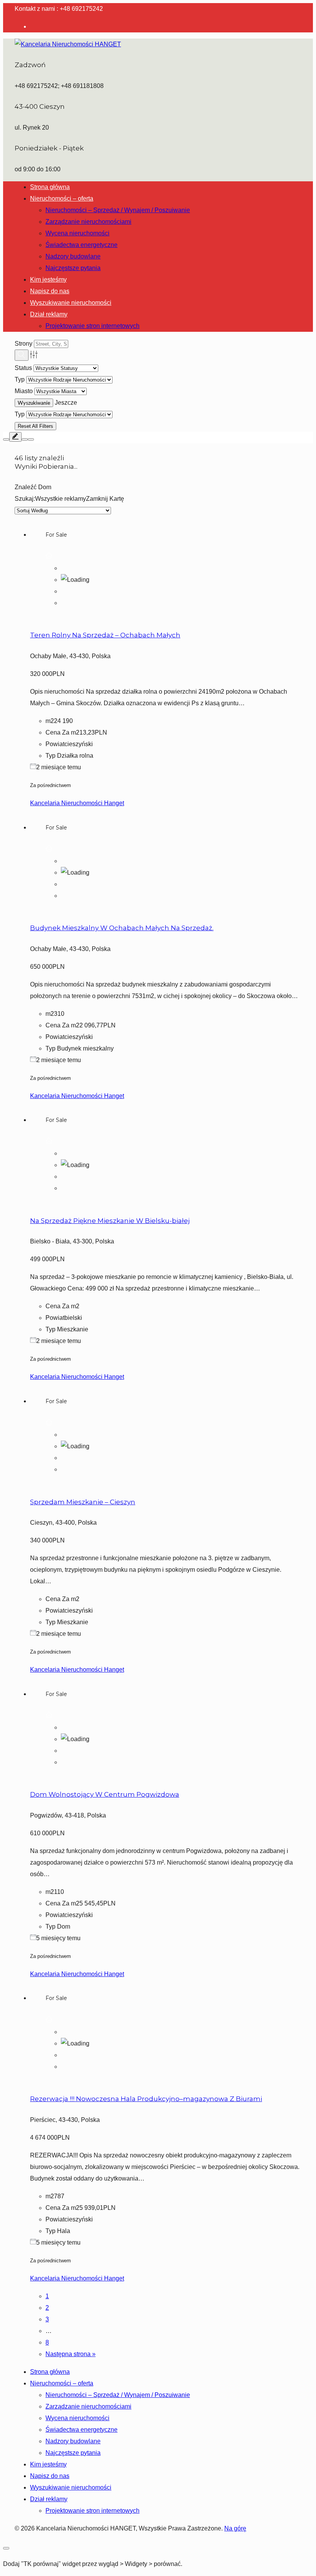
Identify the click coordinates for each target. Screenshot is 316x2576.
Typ (20, 379)
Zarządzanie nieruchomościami (88, 222)
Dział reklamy (49, 314)
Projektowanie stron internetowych (92, 326)
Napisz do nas (50, 291)
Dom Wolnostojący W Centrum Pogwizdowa (105, 1794)
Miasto (24, 391)
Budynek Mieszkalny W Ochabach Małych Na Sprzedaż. (122, 928)
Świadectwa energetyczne (82, 245)
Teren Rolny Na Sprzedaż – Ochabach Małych (105, 635)
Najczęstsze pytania (73, 268)
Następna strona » (71, 2354)
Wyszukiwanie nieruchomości (71, 303)
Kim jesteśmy (48, 280)
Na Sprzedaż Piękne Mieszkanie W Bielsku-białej (110, 1221)
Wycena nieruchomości (77, 233)
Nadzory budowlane (73, 256)
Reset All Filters (35, 426)
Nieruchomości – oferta (62, 198)
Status (23, 368)
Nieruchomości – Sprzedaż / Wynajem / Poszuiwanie (118, 210)
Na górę (235, 2528)
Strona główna (50, 187)
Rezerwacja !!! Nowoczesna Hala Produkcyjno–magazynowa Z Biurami (146, 2099)
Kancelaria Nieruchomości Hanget (77, 803)
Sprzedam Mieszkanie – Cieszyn (83, 1502)
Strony (24, 344)
